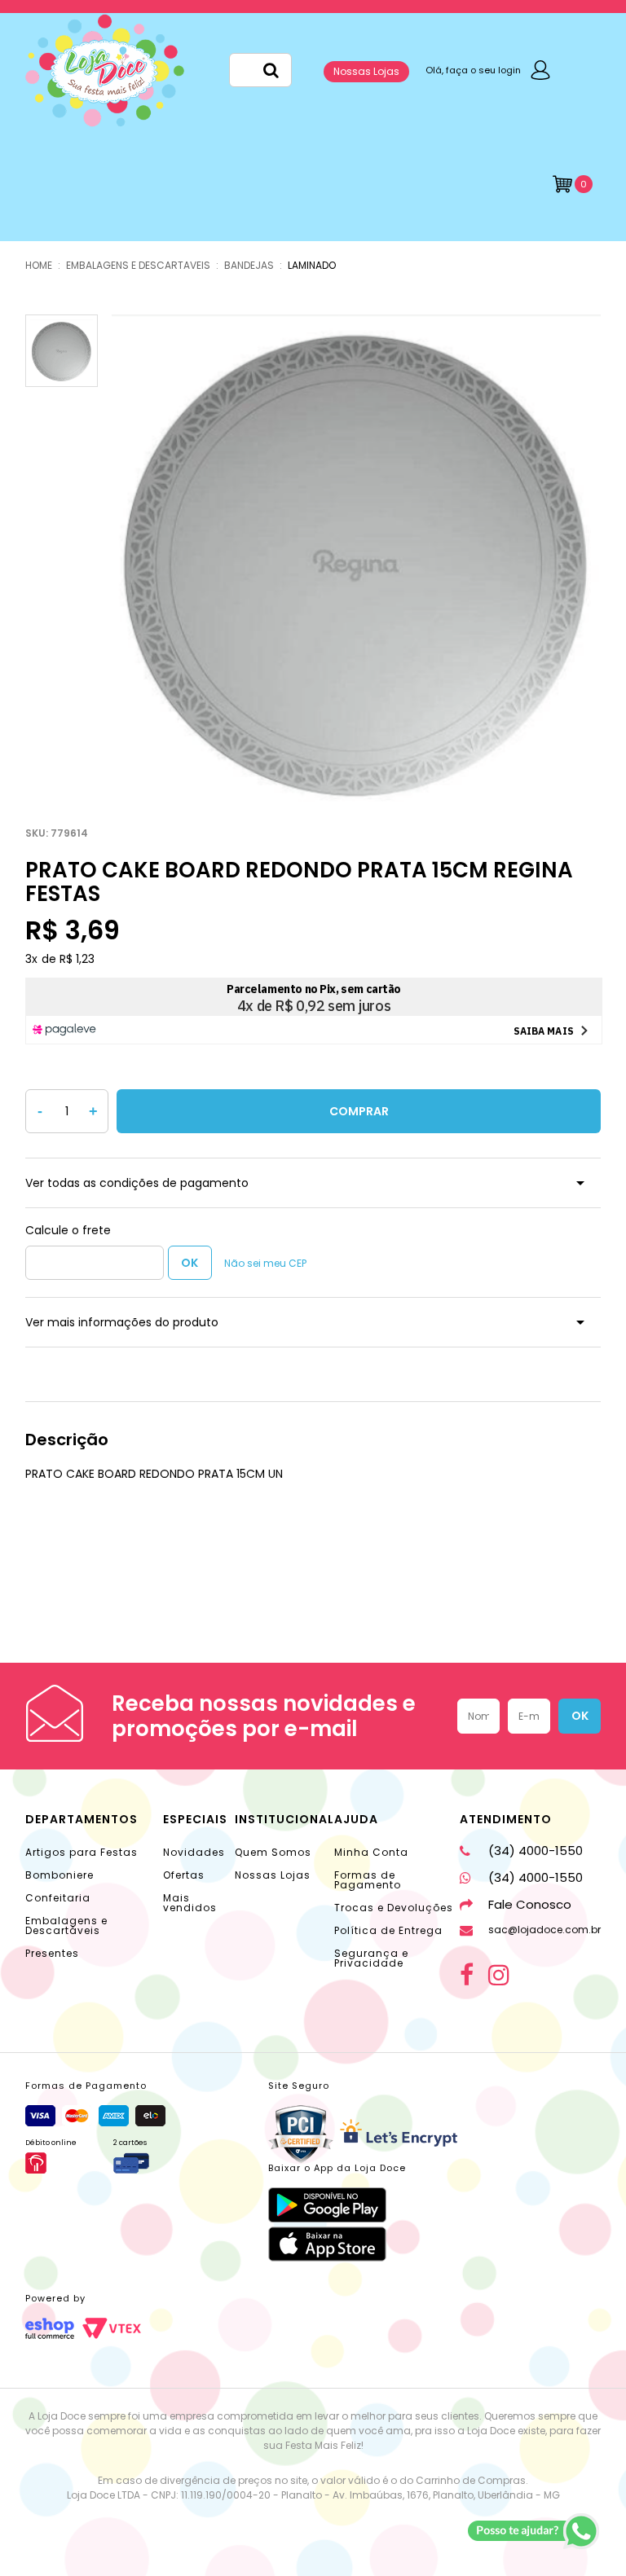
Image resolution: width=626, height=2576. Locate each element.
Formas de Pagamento (368, 1880)
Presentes (52, 1953)
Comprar (359, 1111)
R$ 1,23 (77, 959)
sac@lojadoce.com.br (544, 1930)
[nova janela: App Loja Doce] (337, 2205)
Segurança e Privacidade (371, 1958)
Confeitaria (58, 1898)
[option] (357, 559)
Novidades (194, 1852)
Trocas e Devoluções (394, 1908)
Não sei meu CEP (265, 1263)
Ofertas (184, 1875)
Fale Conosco (530, 1904)
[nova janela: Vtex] (112, 2328)
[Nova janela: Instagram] (499, 1975)
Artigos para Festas (82, 1852)
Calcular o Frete (95, 1263)
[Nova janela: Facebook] (467, 1975)
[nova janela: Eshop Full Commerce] (50, 2328)
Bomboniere (60, 1875)
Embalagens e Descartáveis (66, 1925)
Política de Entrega (388, 1930)
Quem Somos (273, 1852)
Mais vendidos (190, 1903)
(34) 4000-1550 (536, 1851)
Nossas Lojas (366, 71)
